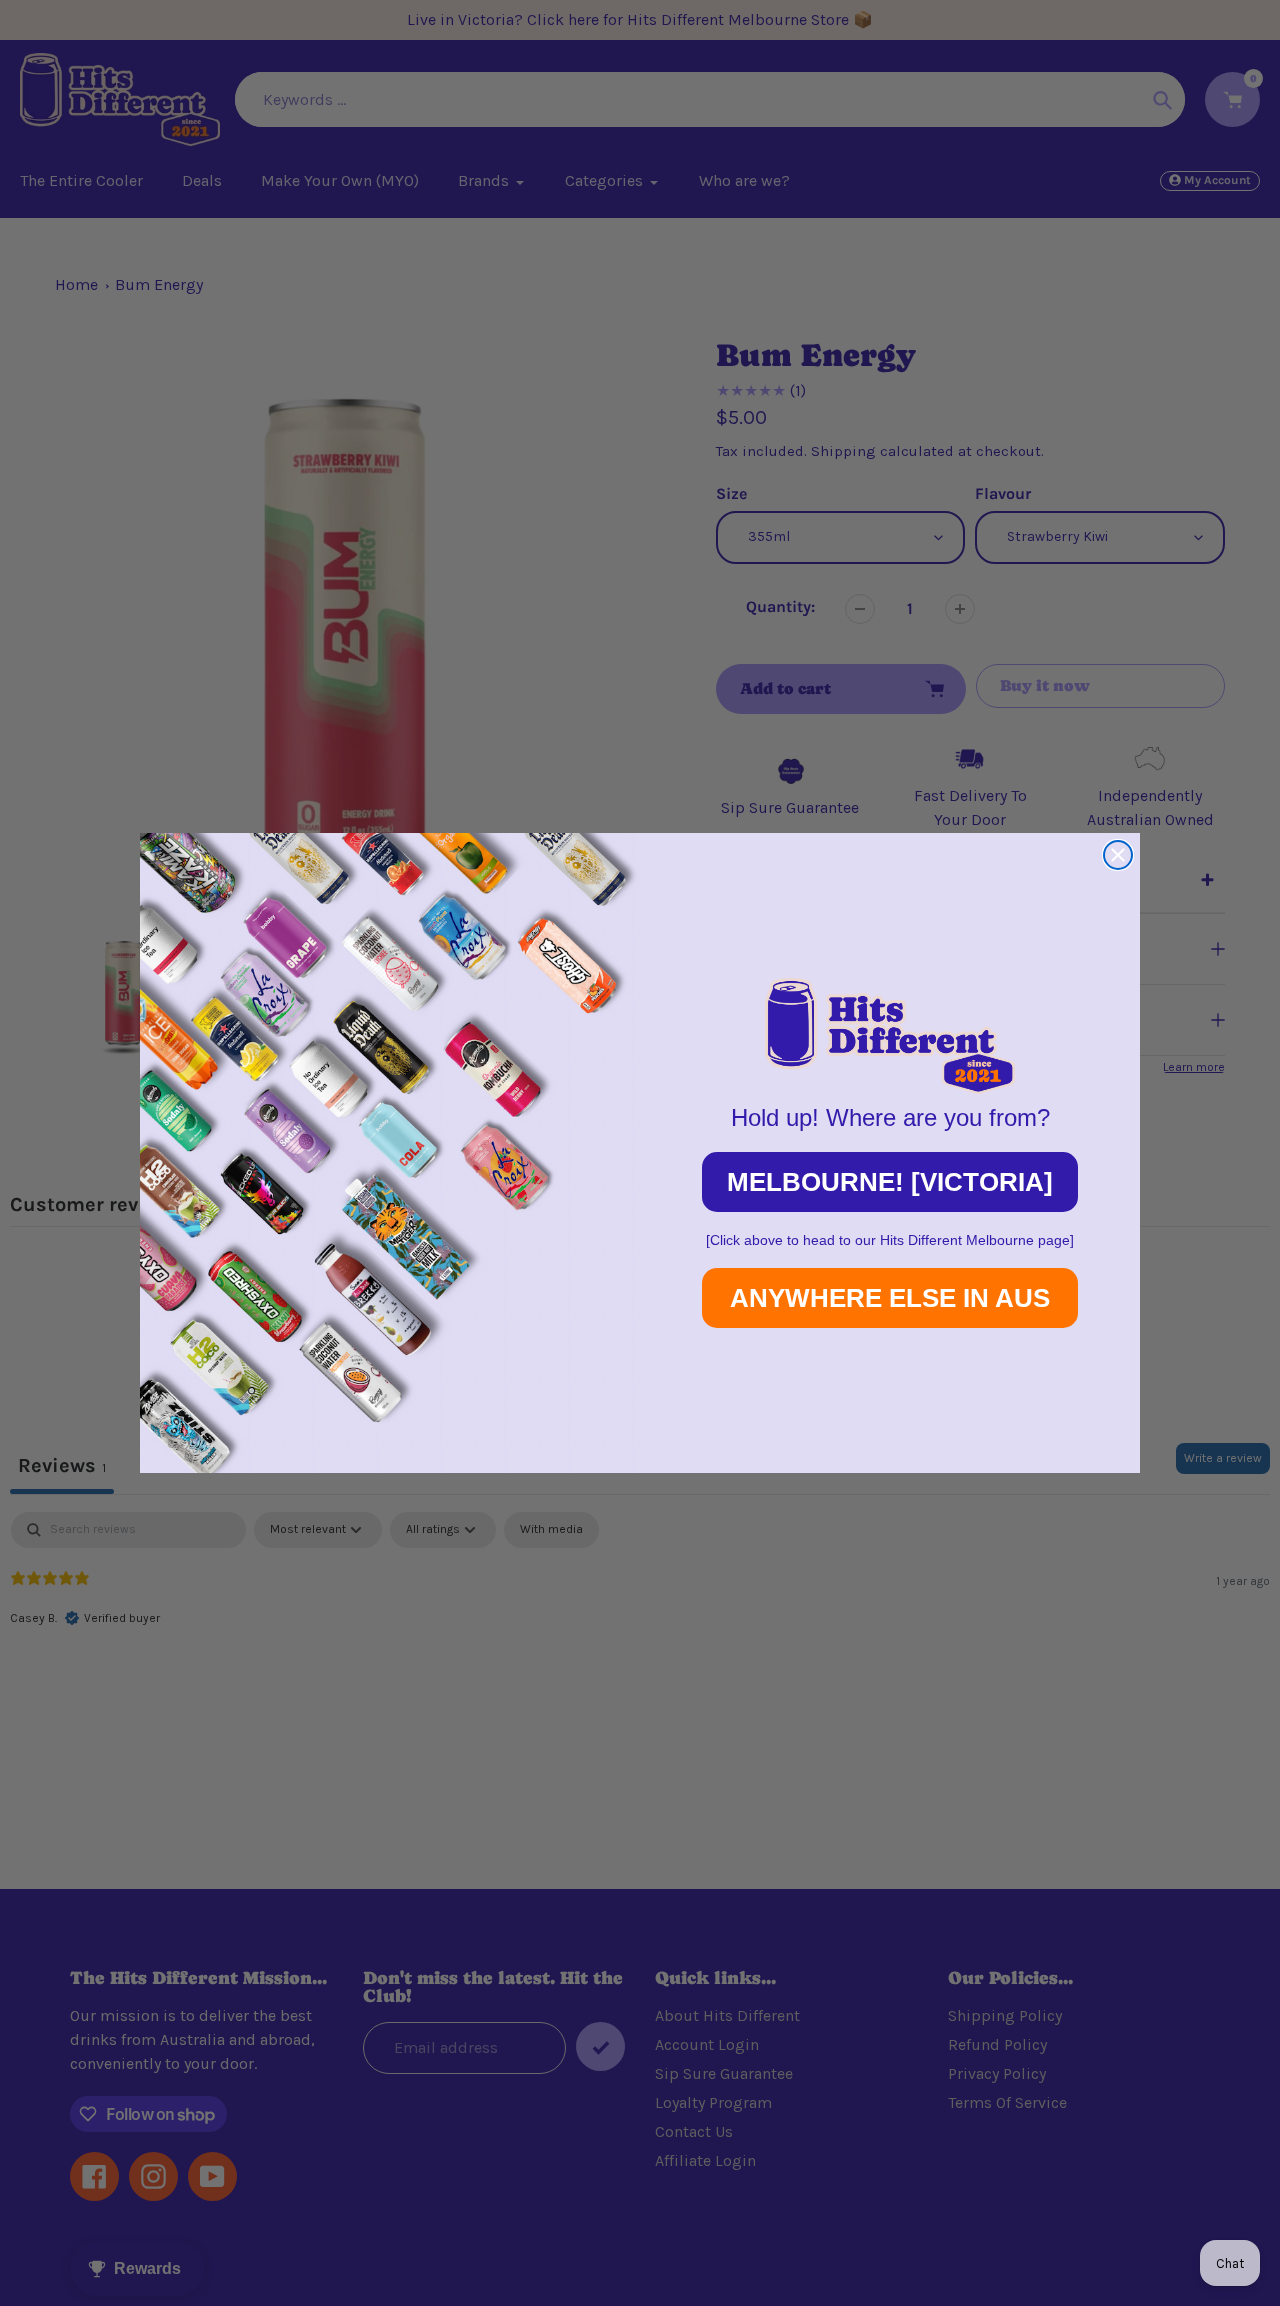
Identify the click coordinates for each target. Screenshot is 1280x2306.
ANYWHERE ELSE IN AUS (890, 1298)
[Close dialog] (1118, 855)
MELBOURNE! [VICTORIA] (890, 1182)
